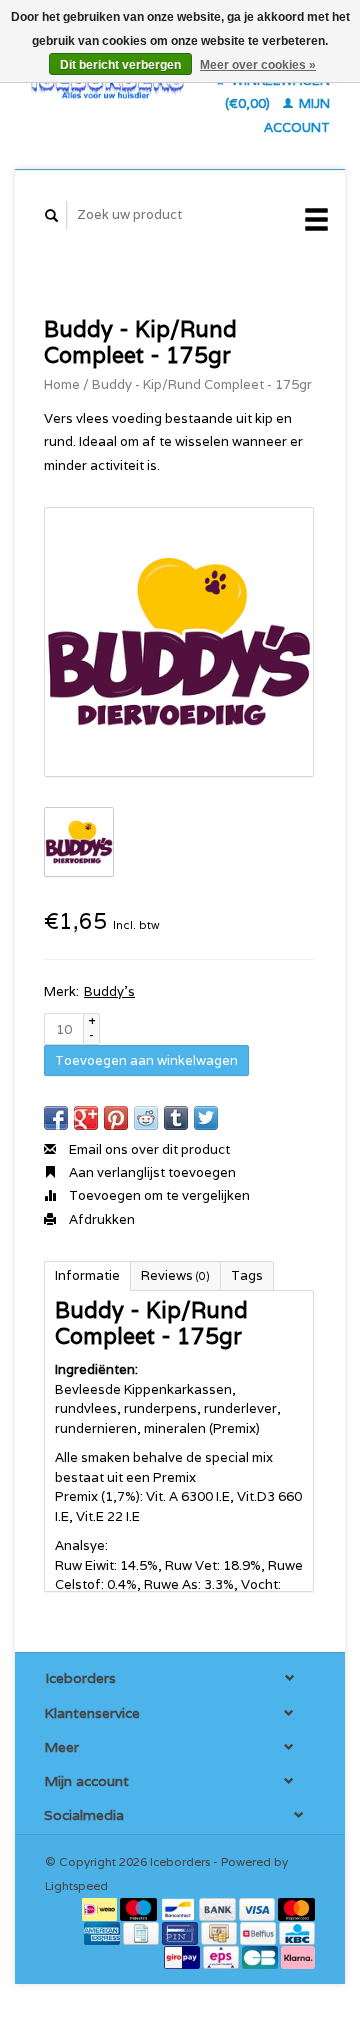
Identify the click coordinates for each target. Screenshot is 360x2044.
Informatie (87, 1275)
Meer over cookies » (258, 65)
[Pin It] (116, 1118)
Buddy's (109, 991)
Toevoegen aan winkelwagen (146, 1060)
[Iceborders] (108, 84)
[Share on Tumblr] (176, 1118)
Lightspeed (76, 1885)
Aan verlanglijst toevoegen (151, 1172)
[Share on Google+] (86, 1118)
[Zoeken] (52, 215)
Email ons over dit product (148, 1149)
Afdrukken (100, 1219)
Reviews (175, 1275)
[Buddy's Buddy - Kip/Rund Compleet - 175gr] (179, 642)
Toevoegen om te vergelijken (158, 1195)
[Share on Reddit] (146, 1118)
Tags (247, 1275)
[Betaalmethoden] (101, 1908)
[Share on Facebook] (56, 1118)
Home (62, 384)
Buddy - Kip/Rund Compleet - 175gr (202, 384)
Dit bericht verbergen (120, 65)
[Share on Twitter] (206, 1118)
